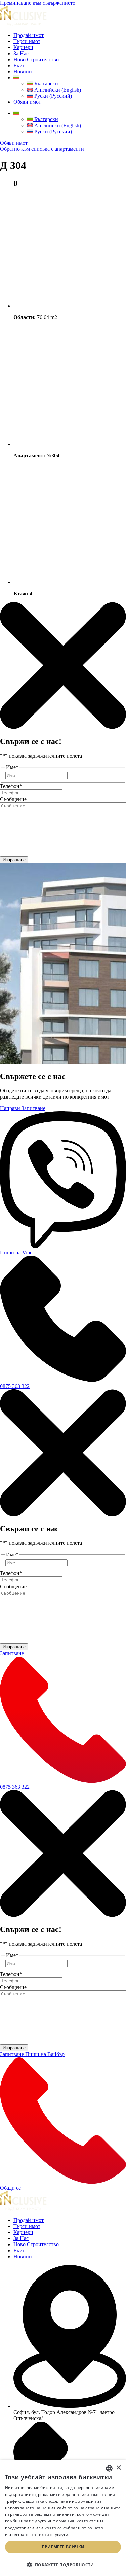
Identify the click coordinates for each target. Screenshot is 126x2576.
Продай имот (29, 35)
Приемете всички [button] (63, 2547)
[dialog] (63, 2518)
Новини (23, 72)
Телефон (11, 786)
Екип (19, 65)
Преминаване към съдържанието (38, 3)
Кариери (23, 47)
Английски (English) (57, 90)
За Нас (21, 53)
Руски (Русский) (52, 96)
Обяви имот (27, 102)
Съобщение (13, 799)
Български (46, 84)
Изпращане (14, 860)
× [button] (118, 2468)
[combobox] (109, 2468)
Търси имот (27, 41)
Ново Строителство (36, 59)
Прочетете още (87, 2534)
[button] (63, 2564)
